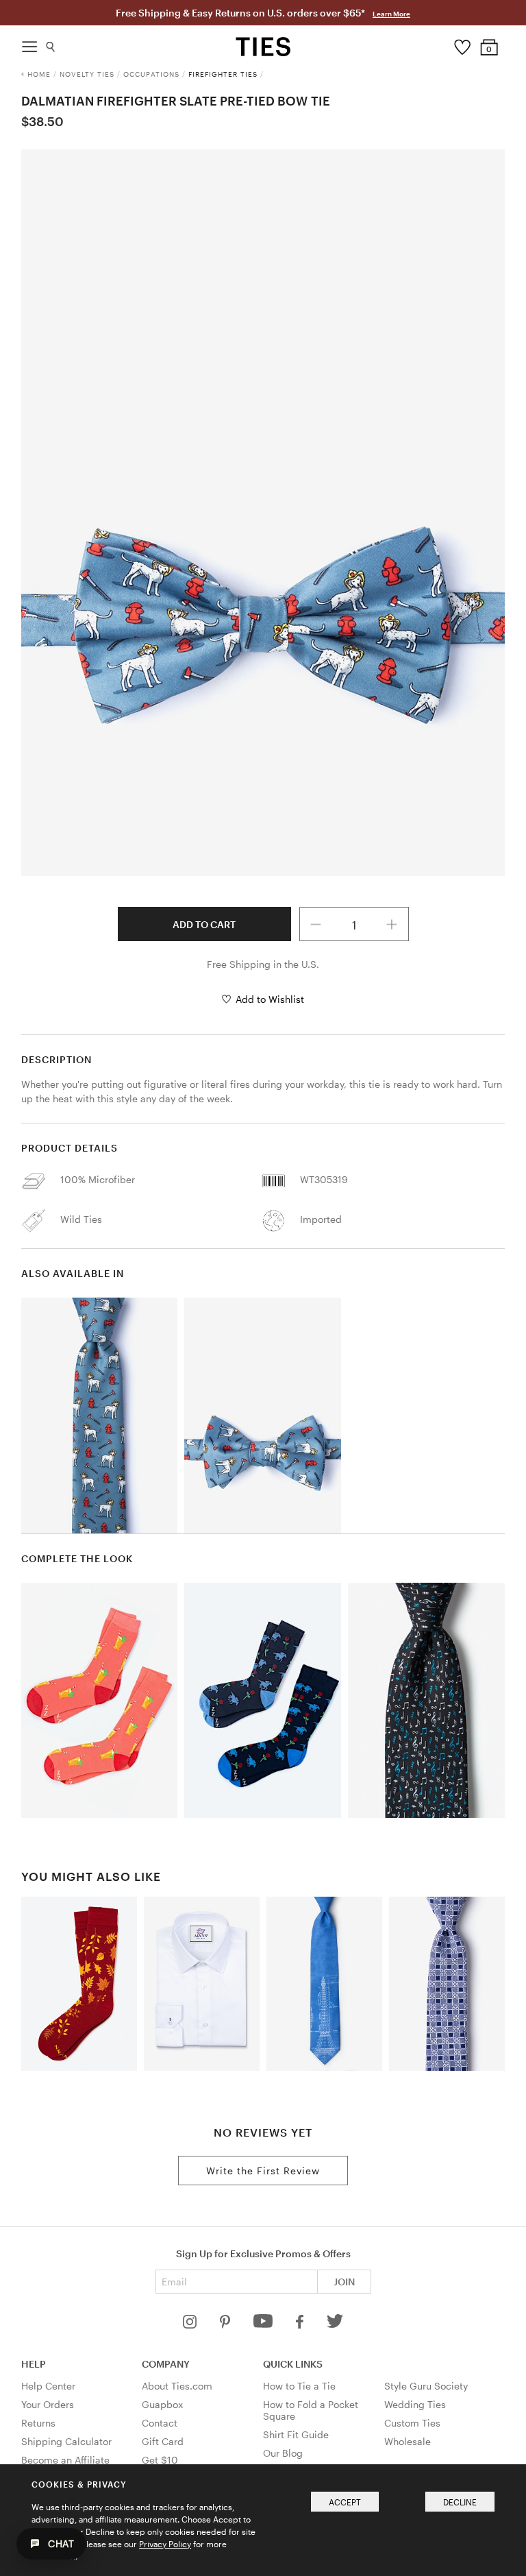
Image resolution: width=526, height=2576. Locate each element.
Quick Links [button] (293, 2364)
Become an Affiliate (65, 2460)
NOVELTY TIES (87, 74)
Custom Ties (412, 2423)
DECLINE (460, 2502)
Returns (38, 2423)
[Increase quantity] (392, 924)
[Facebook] (301, 2325)
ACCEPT (345, 2502)
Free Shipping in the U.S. (263, 964)
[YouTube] (264, 2325)
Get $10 (160, 2460)
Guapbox (162, 2404)
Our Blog (283, 2453)
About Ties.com (177, 2386)
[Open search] (51, 44)
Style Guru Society (426, 2386)
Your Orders (48, 2404)
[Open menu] (29, 43)
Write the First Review (263, 2171)
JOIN (344, 2282)
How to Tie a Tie (299, 2386)
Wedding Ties (415, 2404)
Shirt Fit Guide (296, 2434)
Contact (160, 2423)
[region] (263, 513)
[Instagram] (191, 2325)
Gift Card (163, 2441)
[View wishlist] (462, 44)
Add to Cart (204, 924)
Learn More (391, 14)
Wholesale (408, 2441)
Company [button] (166, 2364)
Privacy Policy (165, 2544)
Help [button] (34, 2364)
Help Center (48, 2386)
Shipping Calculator (66, 2441)
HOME (39, 74)
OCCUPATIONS (151, 74)
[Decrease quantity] (316, 924)
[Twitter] (335, 2325)
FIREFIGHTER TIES (223, 74)
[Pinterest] (226, 2325)
